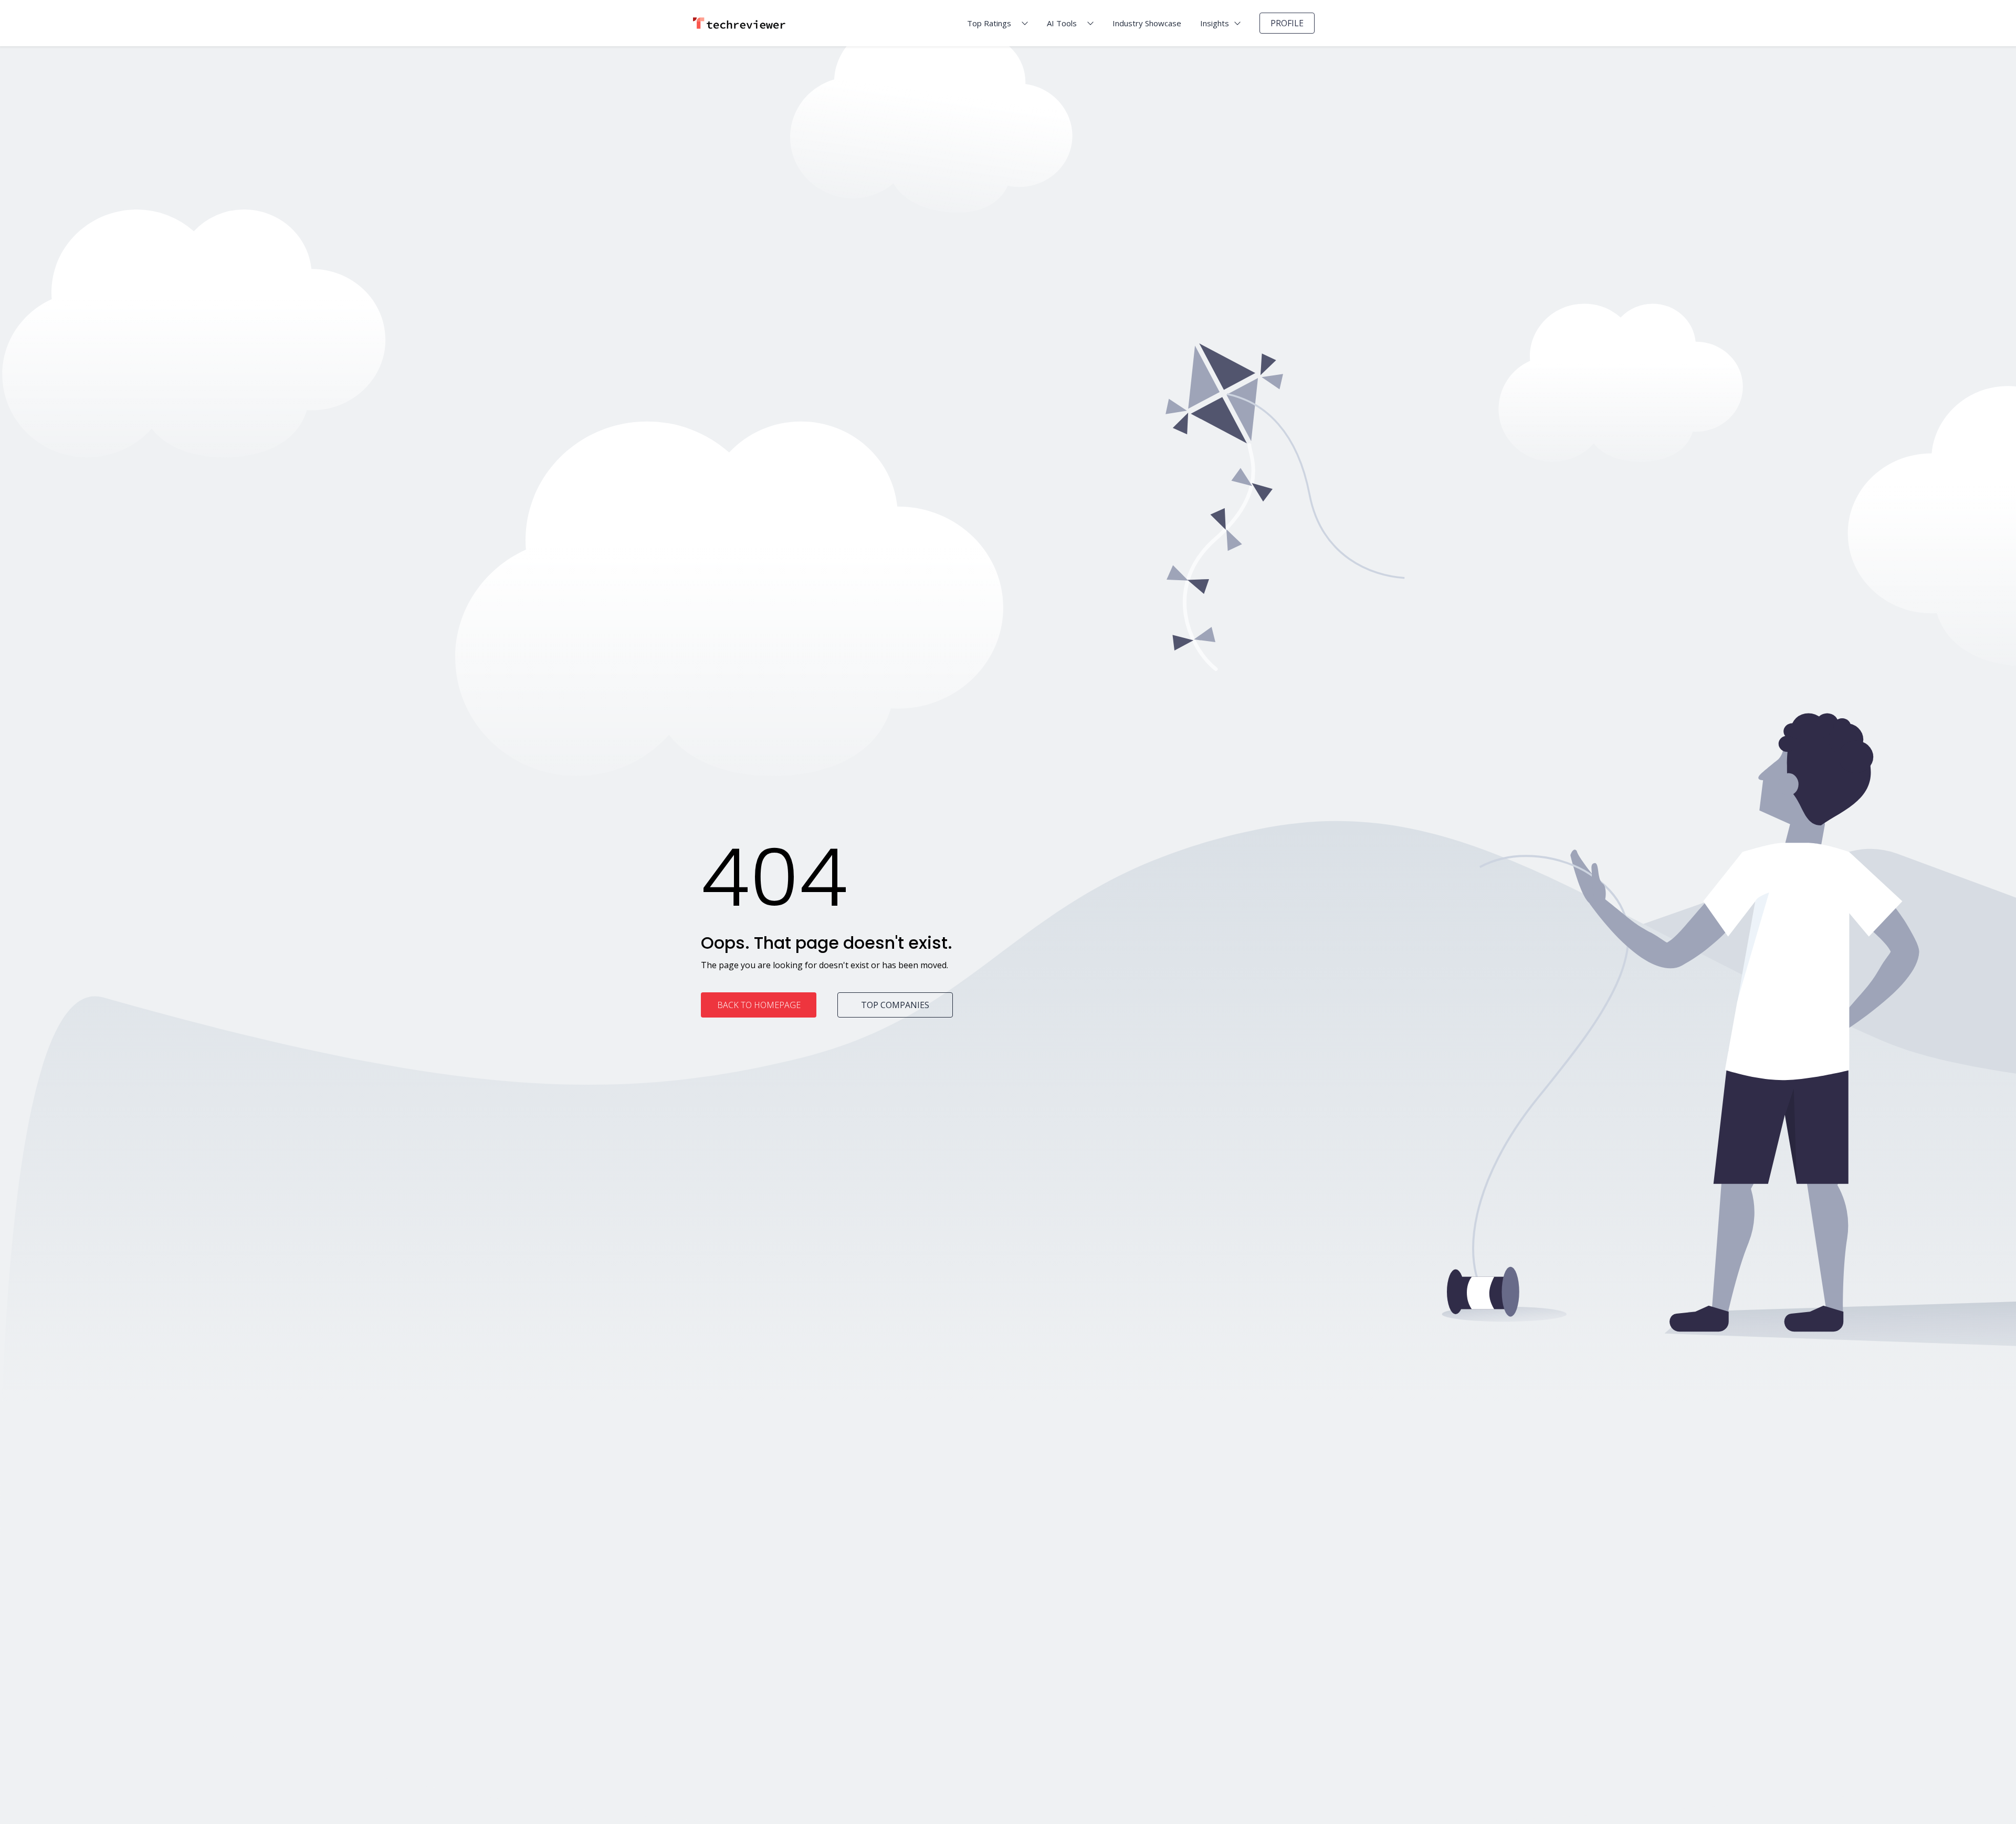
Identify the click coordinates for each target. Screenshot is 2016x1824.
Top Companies (895, 1005)
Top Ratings (989, 23)
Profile (1287, 23)
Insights (1215, 23)
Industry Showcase (1147, 23)
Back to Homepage (759, 1005)
